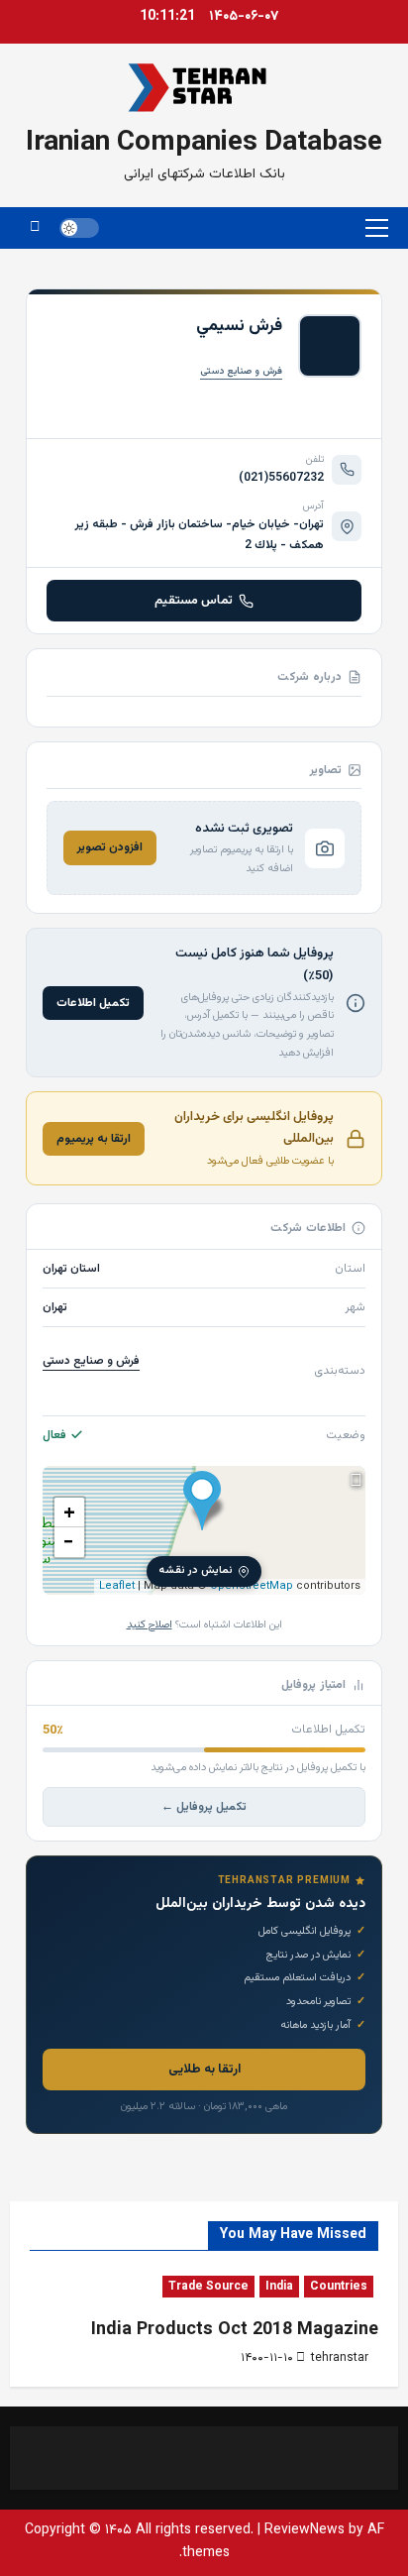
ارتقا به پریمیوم (94, 1139)
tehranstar (340, 2358)
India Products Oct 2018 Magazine (235, 2330)
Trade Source (208, 2287)
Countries (339, 2287)
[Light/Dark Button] (79, 228)
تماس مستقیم (194, 601)
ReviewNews (305, 2530)
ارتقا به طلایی (204, 2070)
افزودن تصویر (110, 847)
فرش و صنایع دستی (241, 371)
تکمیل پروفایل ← (204, 1807)
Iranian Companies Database (204, 143)
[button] (377, 228)
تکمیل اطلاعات (93, 1003)
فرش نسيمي (239, 326)
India (279, 2287)
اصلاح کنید (150, 1625)
